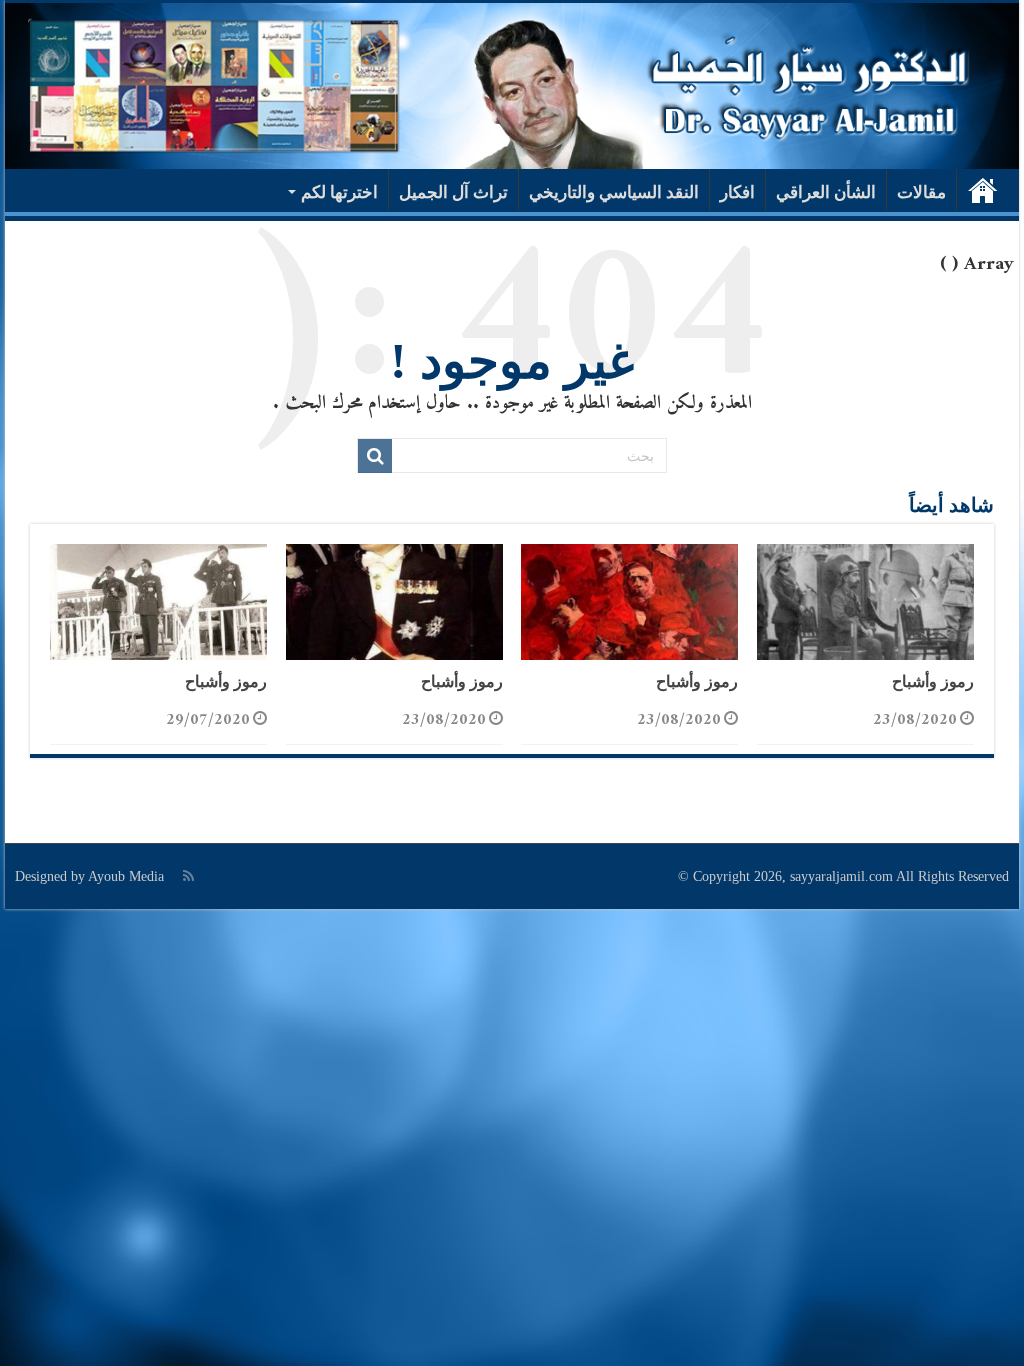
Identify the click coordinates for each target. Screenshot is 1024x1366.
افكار (737, 192)
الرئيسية (983, 190)
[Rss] (188, 876)
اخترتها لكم (339, 192)
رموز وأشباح (933, 681)
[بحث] (375, 456)
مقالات (921, 192)
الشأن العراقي (826, 192)
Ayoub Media (126, 876)
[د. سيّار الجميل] (512, 86)
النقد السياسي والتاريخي (614, 192)
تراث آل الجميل (453, 192)
